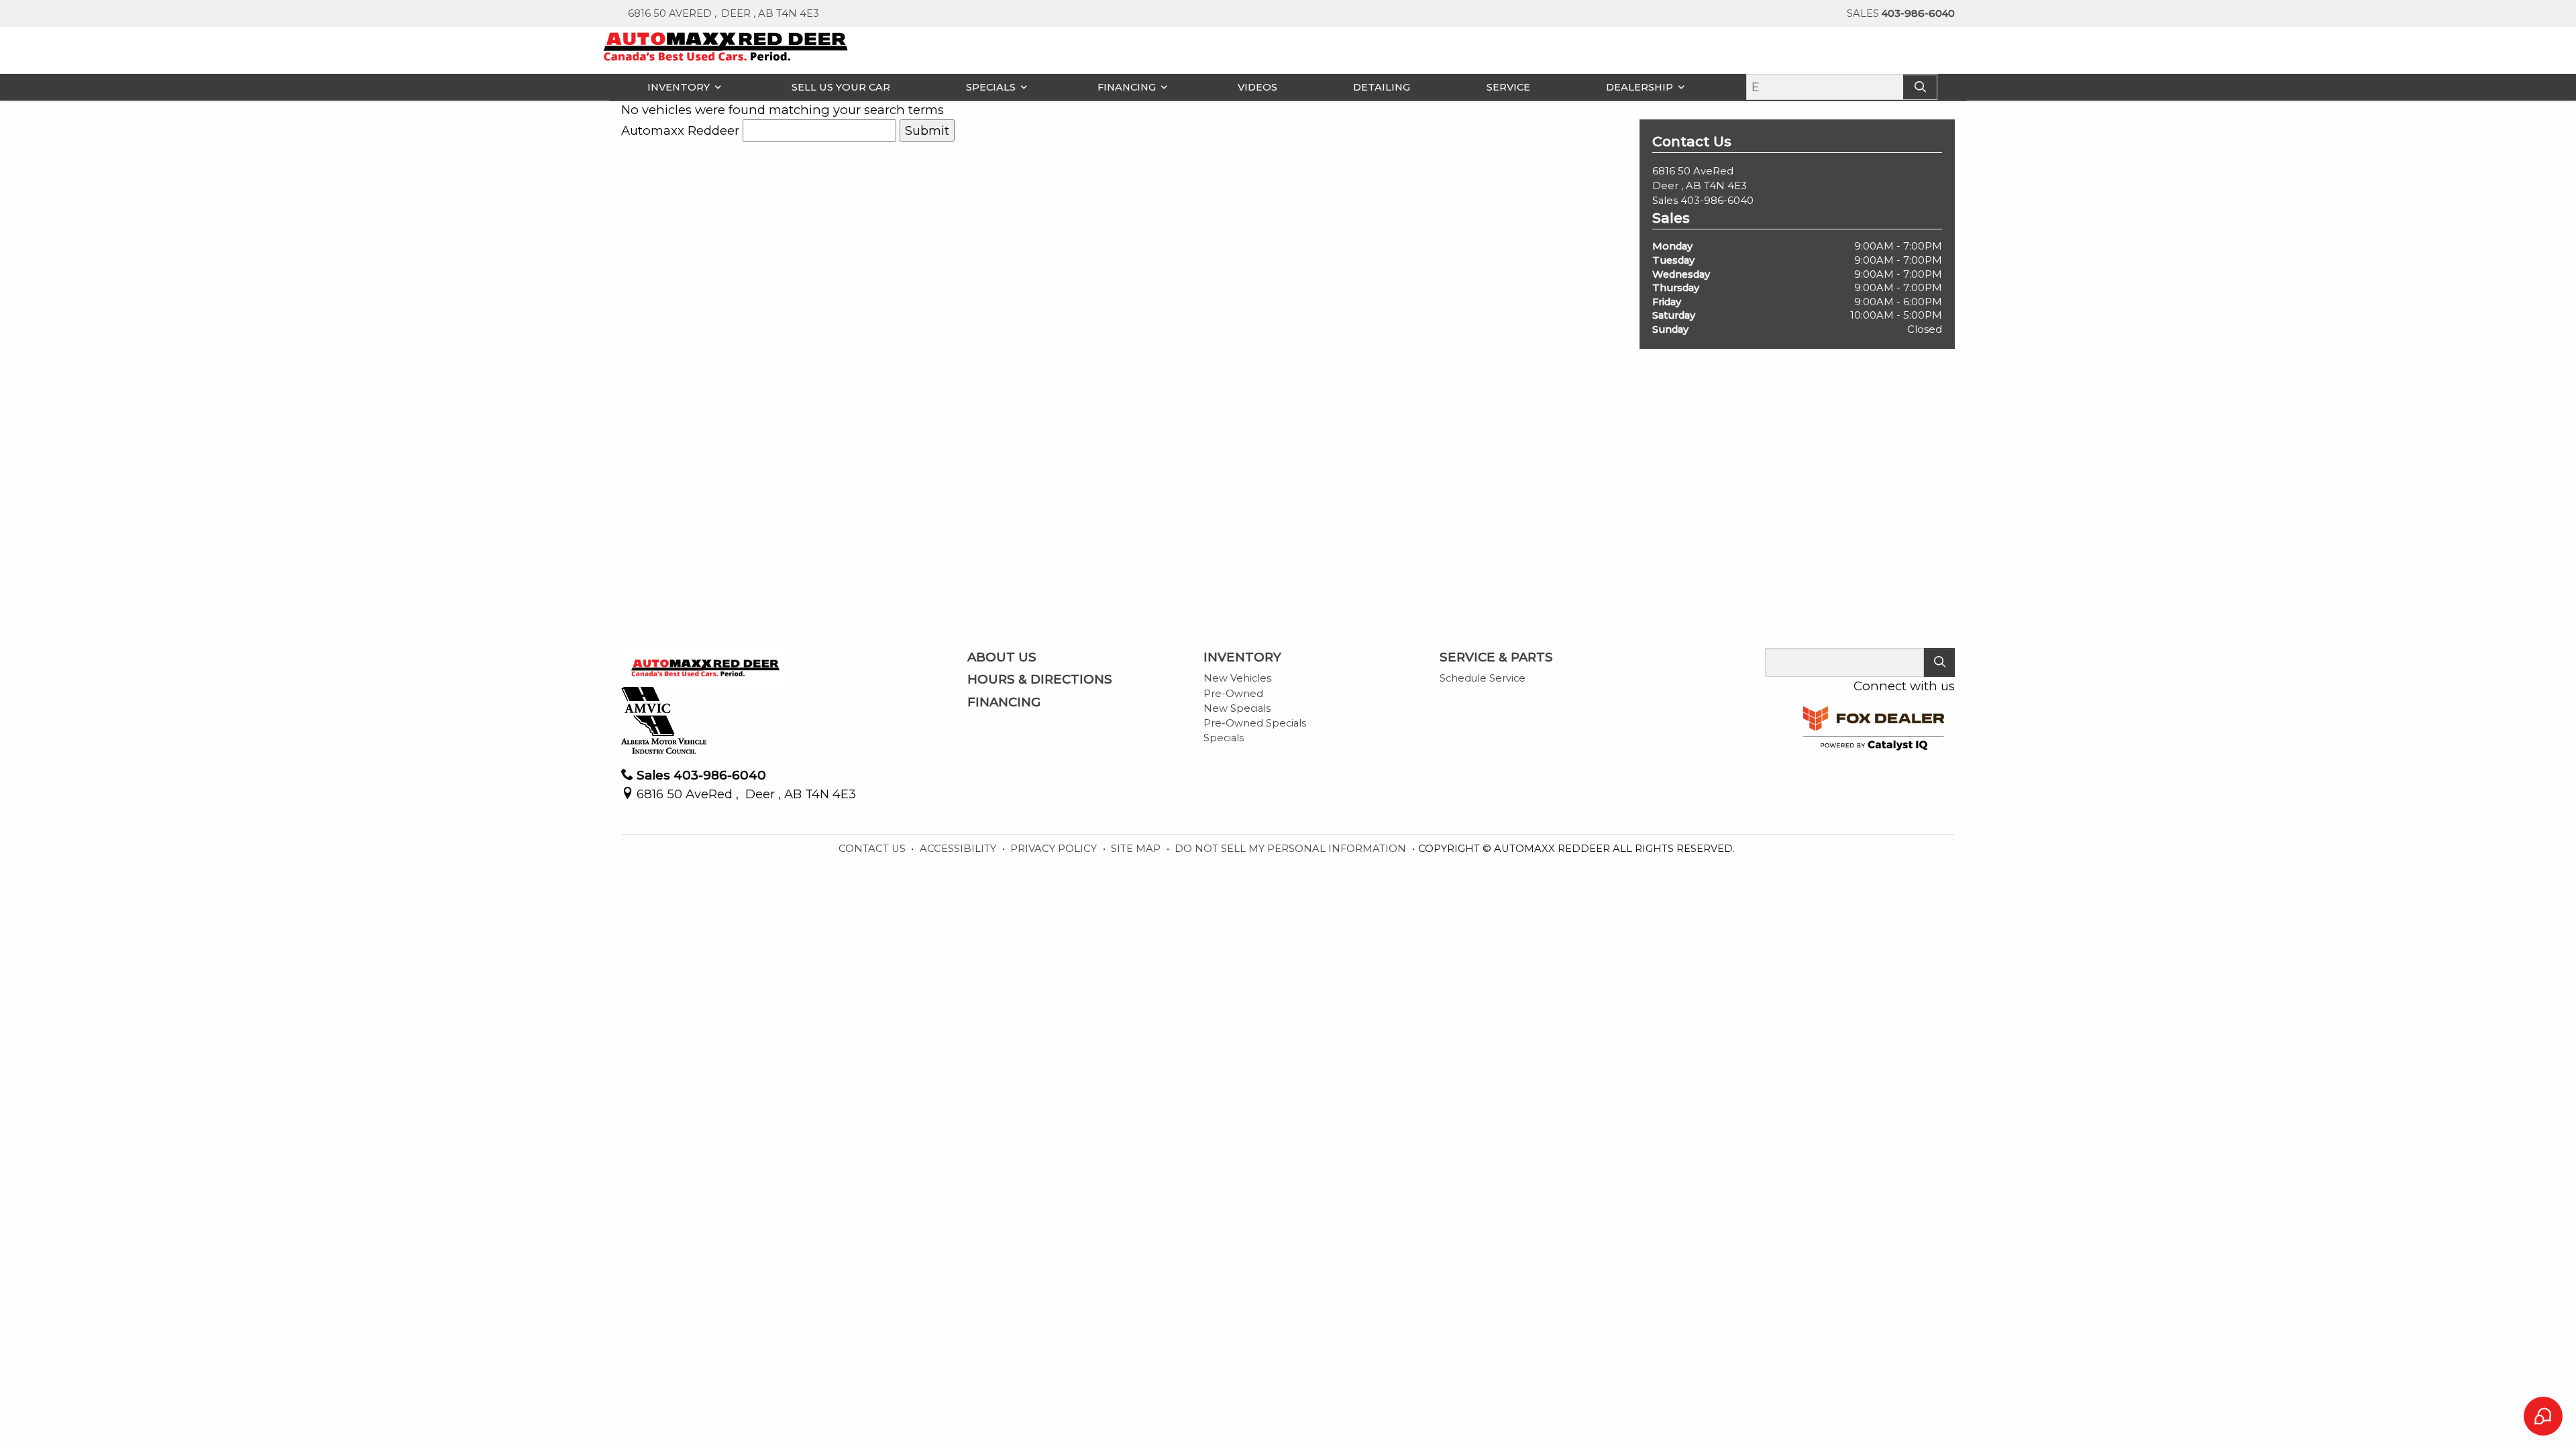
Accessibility (959, 849)
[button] (681, 87)
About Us (1002, 657)
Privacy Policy (1055, 849)
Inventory (1242, 657)
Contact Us (873, 849)
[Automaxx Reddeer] (726, 45)
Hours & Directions (1040, 680)
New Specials (1237, 708)
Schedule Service (1483, 678)
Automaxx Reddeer (680, 130)
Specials (1224, 738)
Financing (1004, 702)
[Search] (1920, 87)
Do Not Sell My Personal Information (1292, 849)
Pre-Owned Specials (1255, 723)
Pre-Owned (1233, 694)
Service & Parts (1496, 657)
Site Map (1137, 849)
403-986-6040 (1717, 201)
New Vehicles (1237, 678)
